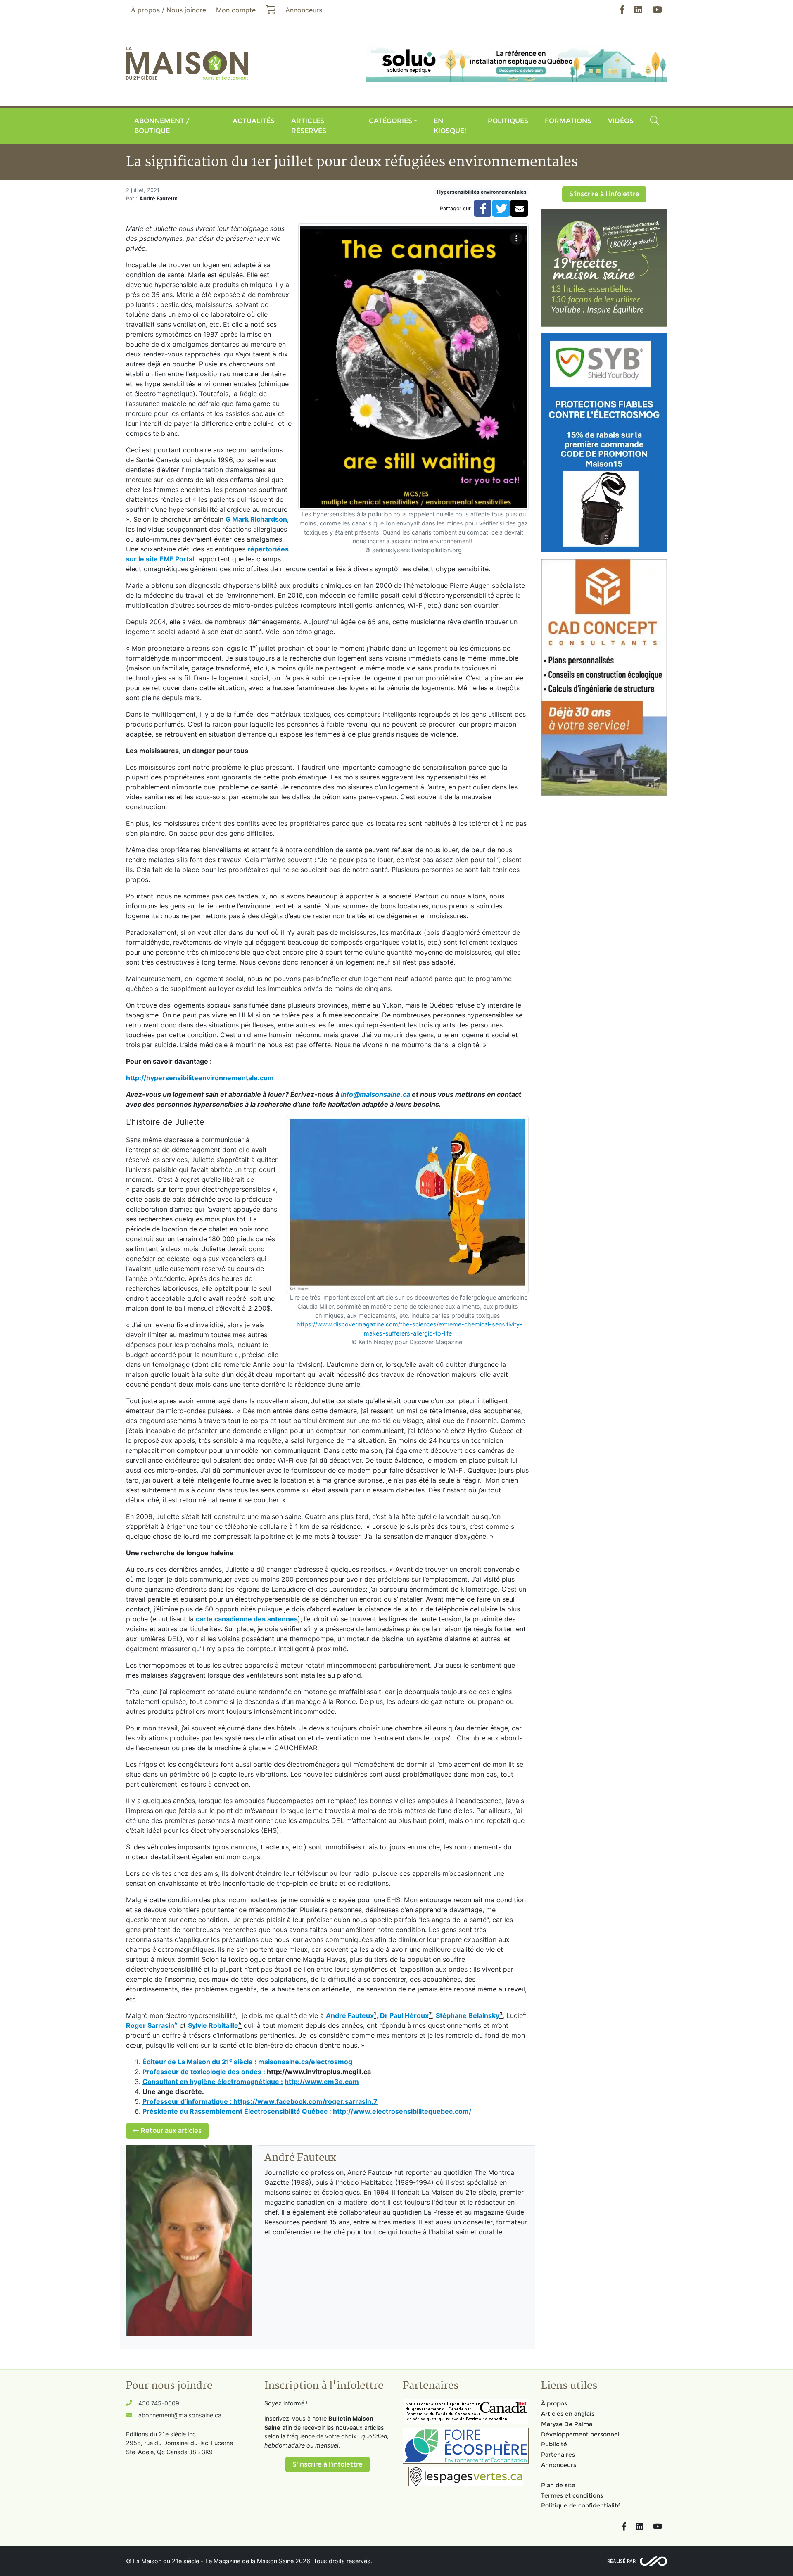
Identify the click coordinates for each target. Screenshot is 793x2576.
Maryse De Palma (567, 2424)
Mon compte (236, 10)
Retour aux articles (170, 2130)
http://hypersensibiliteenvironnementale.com (200, 1078)
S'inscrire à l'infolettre (604, 194)
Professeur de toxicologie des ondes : (205, 2072)
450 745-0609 (159, 2403)
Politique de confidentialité (581, 2505)
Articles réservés (309, 126)
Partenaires (558, 2455)
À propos (554, 2403)
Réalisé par (621, 2561)
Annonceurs (559, 2465)
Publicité (554, 2444)
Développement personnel (580, 2434)
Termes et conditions (572, 2495)
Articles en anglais (568, 2414)
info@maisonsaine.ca (375, 1094)
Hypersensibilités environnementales (482, 192)
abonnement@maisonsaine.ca (180, 2415)
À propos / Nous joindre (169, 10)
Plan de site (558, 2485)
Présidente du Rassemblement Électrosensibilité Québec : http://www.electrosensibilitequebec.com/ (307, 2111)
